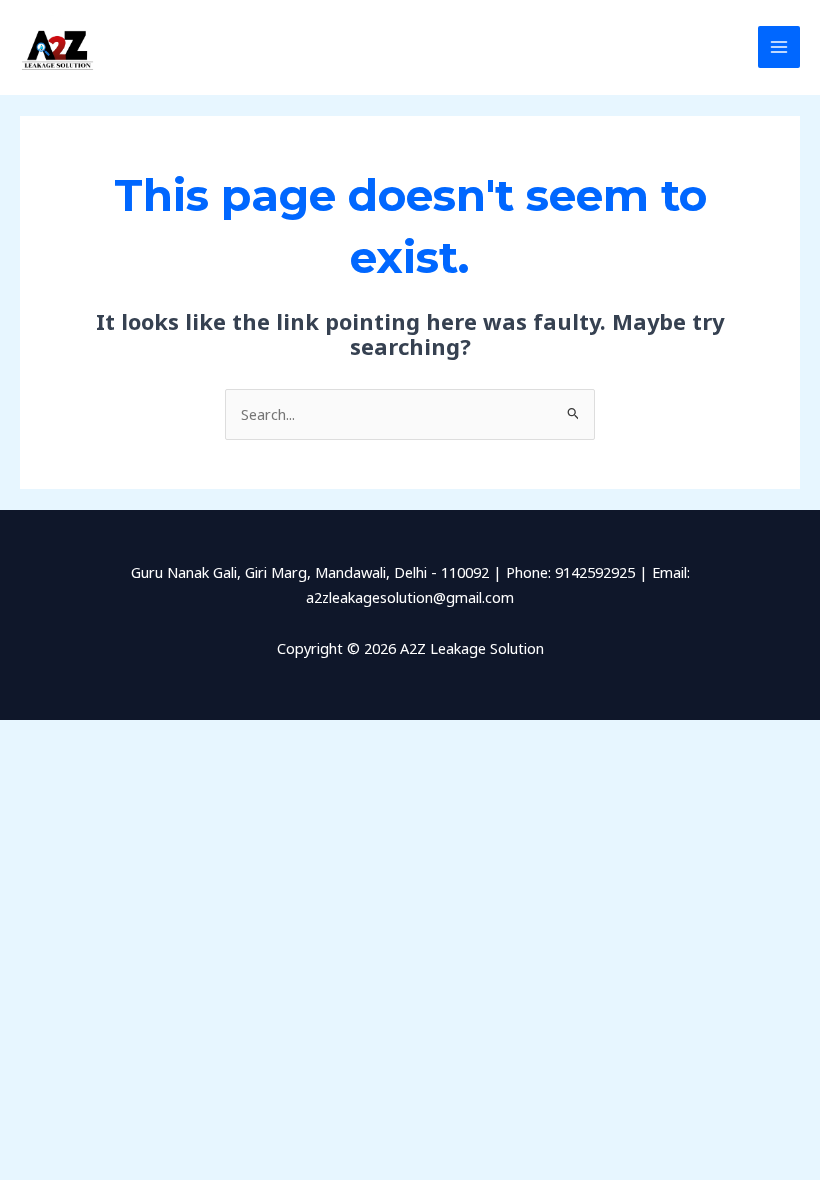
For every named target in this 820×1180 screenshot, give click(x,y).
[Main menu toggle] (779, 47)
